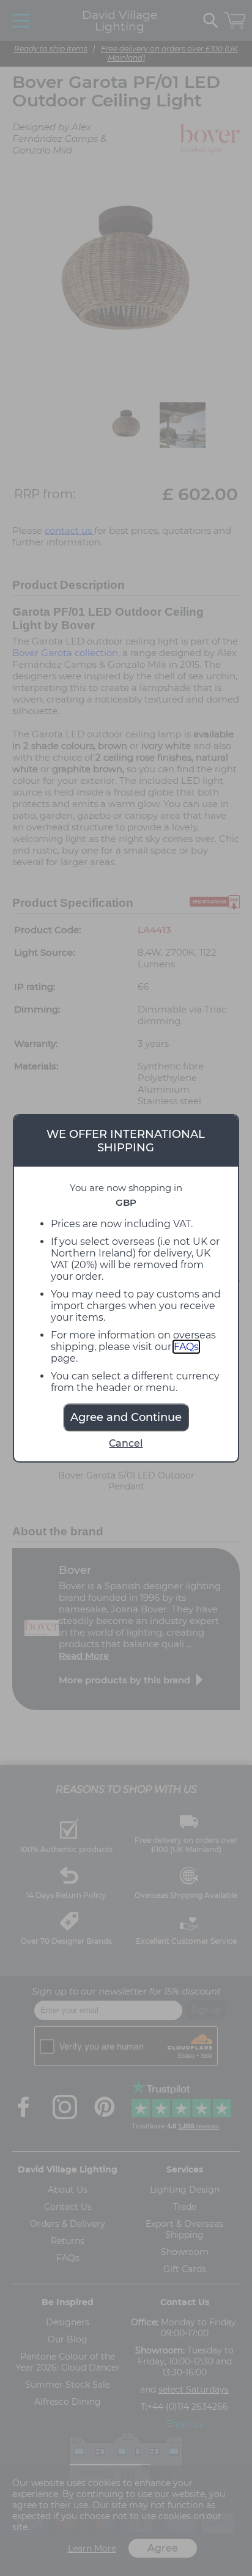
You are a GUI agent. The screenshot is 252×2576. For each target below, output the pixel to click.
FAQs (186, 1347)
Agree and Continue (126, 1417)
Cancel (126, 1443)
